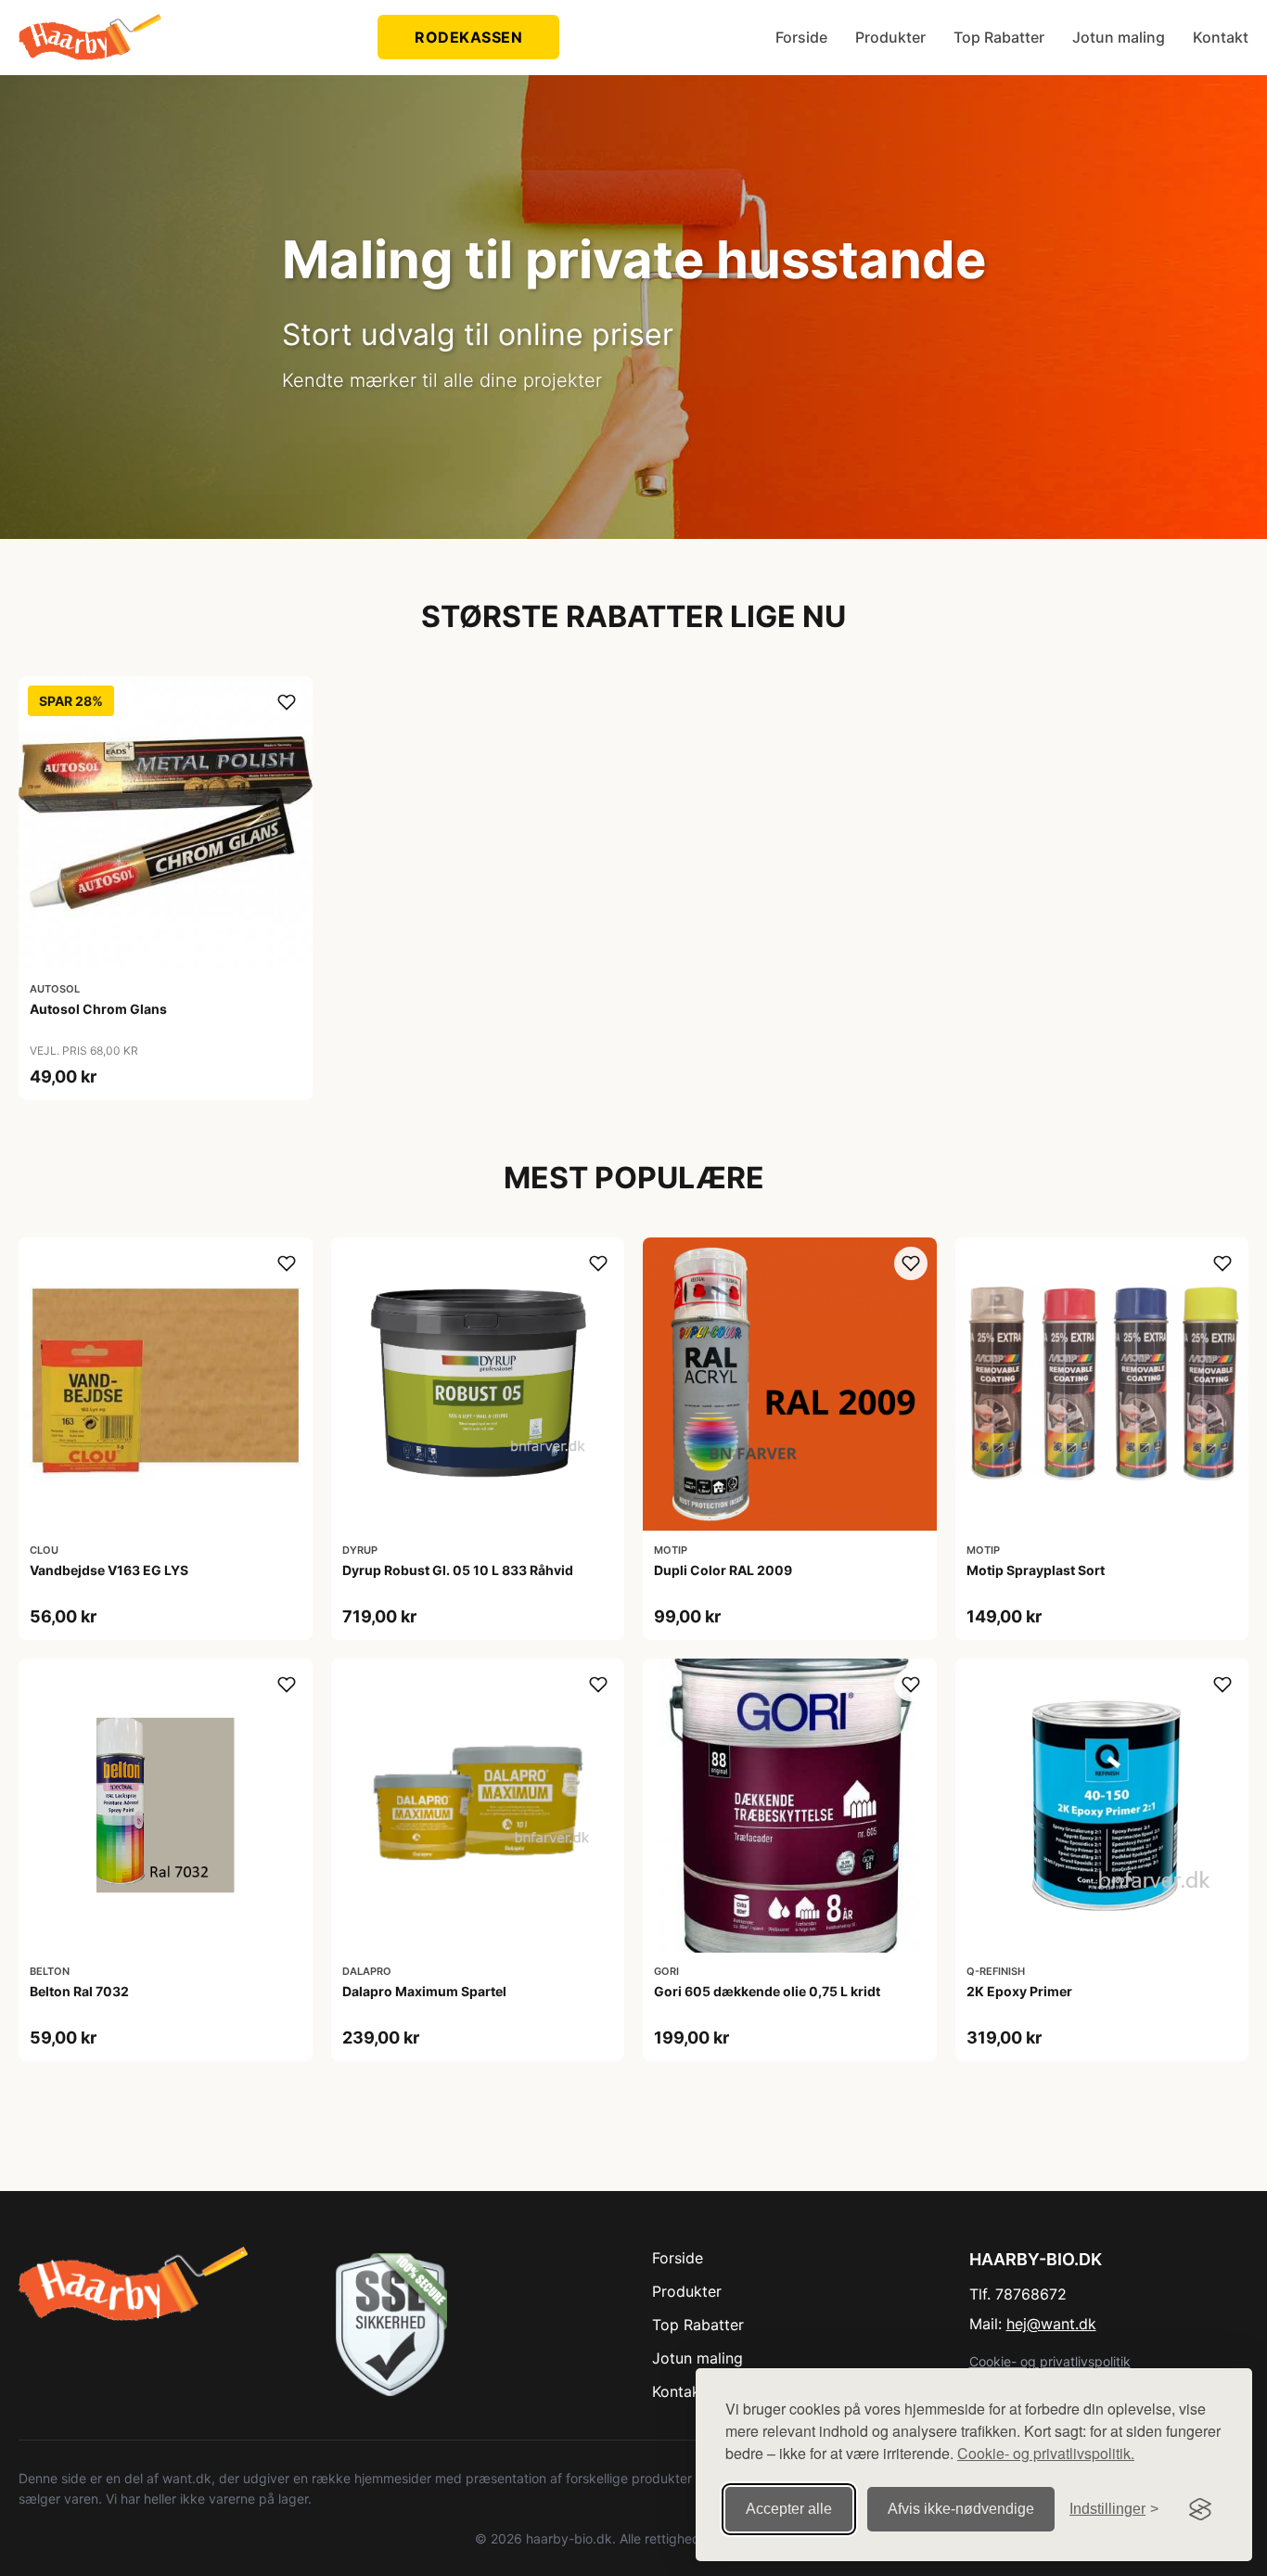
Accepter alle (789, 2509)
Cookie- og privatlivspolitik (1050, 2361)
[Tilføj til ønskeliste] (287, 702)
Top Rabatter (999, 37)
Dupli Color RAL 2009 (723, 1570)
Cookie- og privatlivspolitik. (1046, 2453)
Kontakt (1221, 37)
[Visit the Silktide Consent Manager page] (1200, 2509)
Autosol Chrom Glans (98, 1009)
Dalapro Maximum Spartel (424, 1991)
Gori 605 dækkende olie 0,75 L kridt (767, 1991)
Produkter (890, 37)
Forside (801, 37)
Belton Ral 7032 (79, 1991)
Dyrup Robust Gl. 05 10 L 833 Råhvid (458, 1570)
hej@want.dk (1051, 2324)
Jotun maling (1119, 37)
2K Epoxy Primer (1019, 1991)
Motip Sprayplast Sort (1036, 1570)
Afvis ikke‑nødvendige (961, 2509)
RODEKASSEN (468, 37)
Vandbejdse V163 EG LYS (109, 1570)
